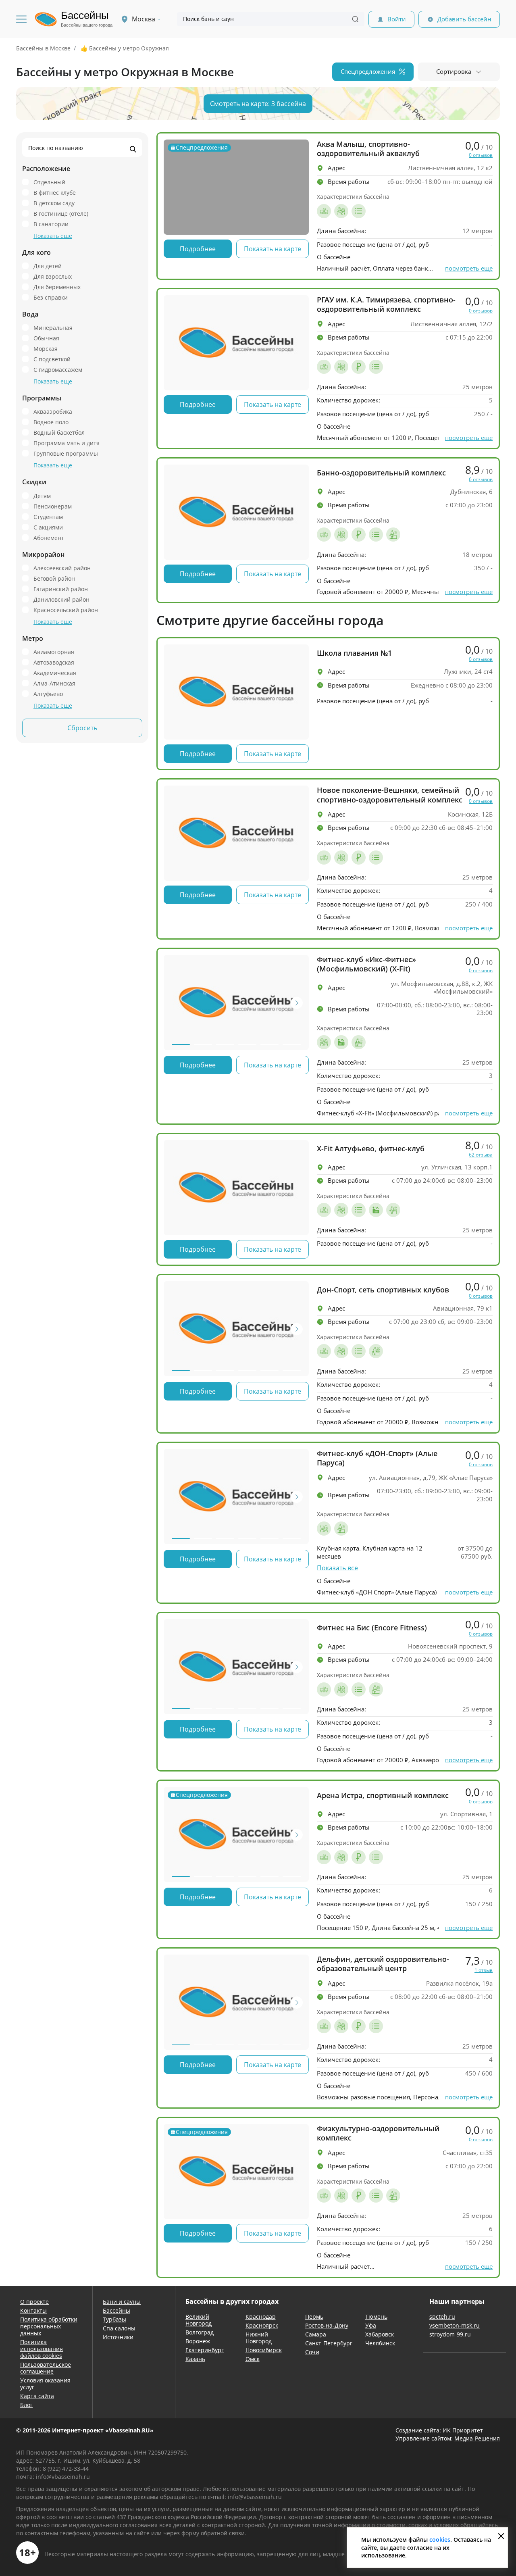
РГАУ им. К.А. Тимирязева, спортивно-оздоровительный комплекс (386, 304)
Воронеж (198, 2341)
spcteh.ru (442, 2317)
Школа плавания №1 (354, 653)
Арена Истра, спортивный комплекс (383, 1795)
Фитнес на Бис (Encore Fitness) (372, 1628)
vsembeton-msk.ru (455, 2325)
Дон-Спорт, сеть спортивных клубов (383, 1290)
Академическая (55, 673)
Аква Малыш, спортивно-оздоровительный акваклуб (368, 149)
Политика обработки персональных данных (49, 2326)
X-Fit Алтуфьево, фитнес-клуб (371, 1149)
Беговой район (54, 578)
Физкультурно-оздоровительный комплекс (378, 2133)
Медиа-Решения (477, 2438)
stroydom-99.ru (450, 2334)
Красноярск (262, 2325)
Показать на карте (273, 249)
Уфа (371, 2325)
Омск (253, 2359)
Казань (195, 2359)
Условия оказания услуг (45, 2384)
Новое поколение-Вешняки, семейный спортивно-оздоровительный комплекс (390, 795)
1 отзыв (484, 1970)
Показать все (337, 1568)
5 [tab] (269, 1044)
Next (297, 1003)
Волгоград (200, 2332)
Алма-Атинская (54, 683)
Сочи (312, 2352)
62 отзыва (481, 1155)
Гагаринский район (61, 589)
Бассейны (117, 2310)
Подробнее (198, 249)
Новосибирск (264, 2350)
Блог (26, 2405)
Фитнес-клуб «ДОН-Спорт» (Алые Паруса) (377, 1458)
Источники (118, 2337)
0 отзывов (481, 155)
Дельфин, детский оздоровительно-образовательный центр (383, 1964)
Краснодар (261, 2317)
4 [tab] (247, 1044)
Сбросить (82, 728)
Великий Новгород (199, 2320)
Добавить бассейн (464, 19)
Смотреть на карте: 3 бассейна (258, 104)
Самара (316, 2334)
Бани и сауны (122, 2302)
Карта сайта (37, 2396)
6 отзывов (481, 479)
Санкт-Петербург (329, 2343)
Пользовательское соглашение (46, 2368)
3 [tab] (225, 1044)
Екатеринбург (205, 2350)
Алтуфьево (48, 694)
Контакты (33, 2310)
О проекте (34, 2302)
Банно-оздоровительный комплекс (381, 473)
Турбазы (114, 2319)
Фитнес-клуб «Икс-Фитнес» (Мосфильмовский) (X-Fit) (366, 964)
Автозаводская (54, 662)
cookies (440, 2540)
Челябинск (380, 2343)
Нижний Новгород (259, 2338)
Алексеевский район (62, 568)
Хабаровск (380, 2334)
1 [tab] (181, 1044)
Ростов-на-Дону (327, 2325)
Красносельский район (66, 610)
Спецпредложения (368, 71)
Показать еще (53, 236)
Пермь (314, 2317)
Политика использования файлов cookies (42, 2349)
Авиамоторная (54, 652)
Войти (397, 19)
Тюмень (376, 2317)
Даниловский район (61, 599)
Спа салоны (119, 2328)
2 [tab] (203, 1044)
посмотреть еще (469, 268)
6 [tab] (292, 1044)
